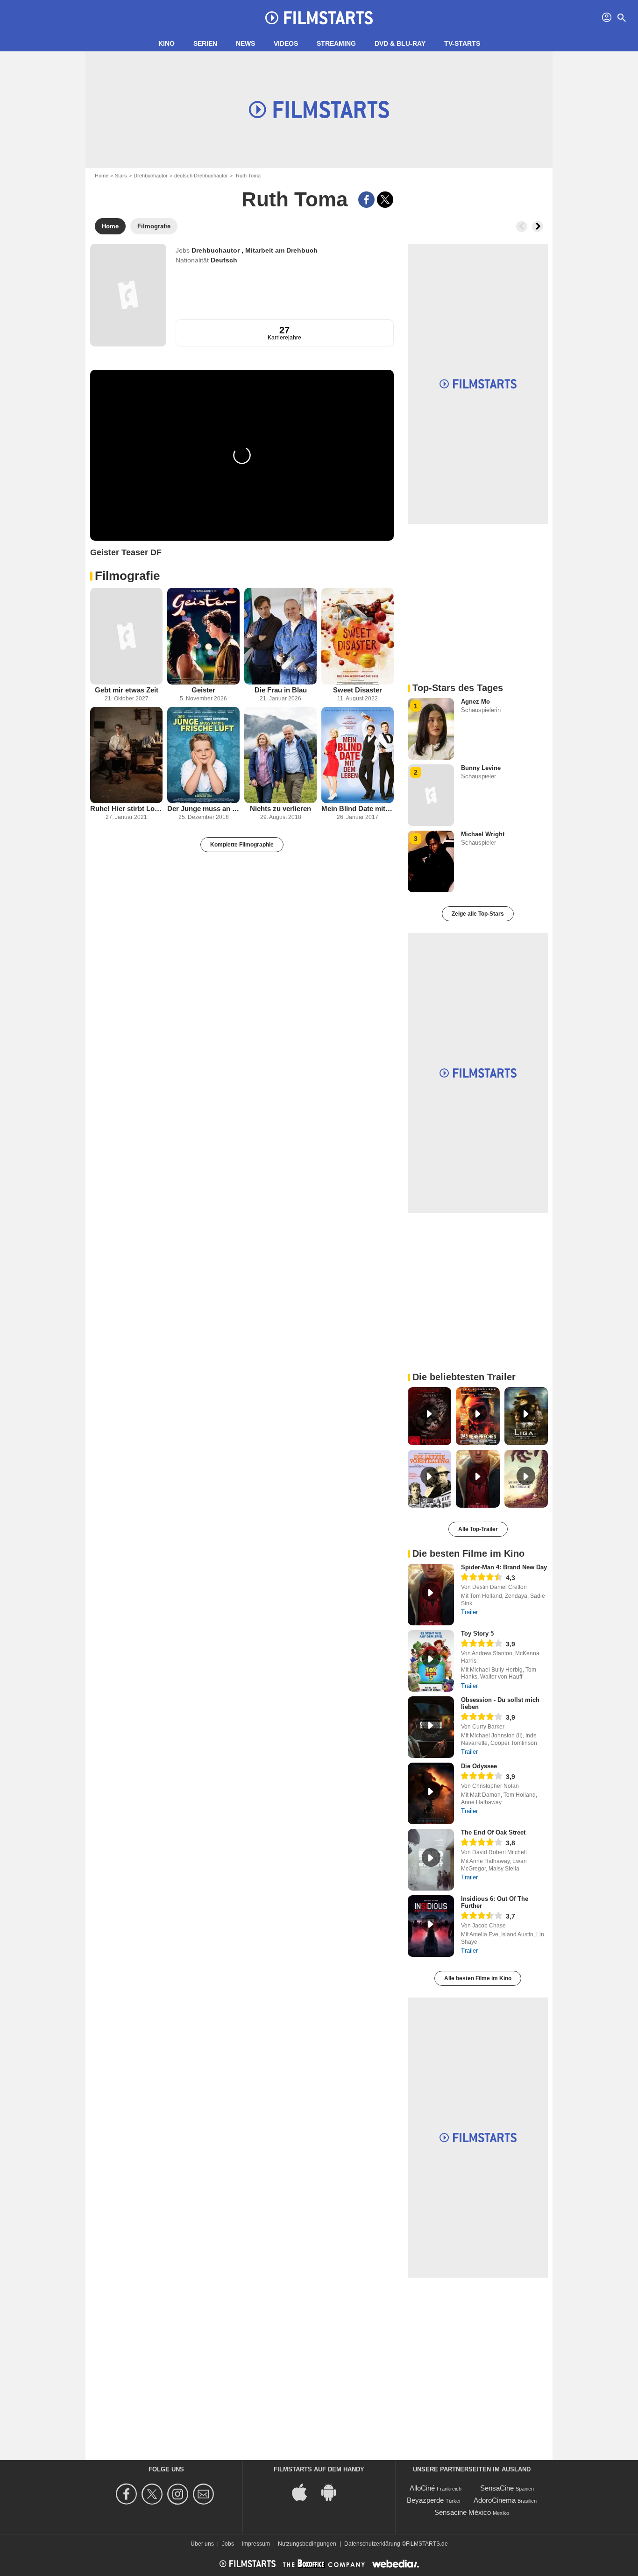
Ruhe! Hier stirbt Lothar (126, 808)
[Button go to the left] (522, 226)
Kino (167, 43)
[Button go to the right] (538, 226)
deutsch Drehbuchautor (201, 176)
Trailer (469, 1612)
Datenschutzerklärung (372, 2544)
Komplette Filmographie (242, 845)
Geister (203, 690)
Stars (121, 176)
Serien (205, 43)
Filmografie (127, 576)
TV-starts (462, 43)
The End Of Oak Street (493, 1832)
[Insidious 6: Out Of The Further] (431, 1926)
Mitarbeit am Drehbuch (281, 250)
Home (102, 176)
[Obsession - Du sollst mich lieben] (431, 1727)
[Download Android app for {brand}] (333, 2492)
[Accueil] (319, 18)
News (245, 43)
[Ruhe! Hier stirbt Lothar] (126, 755)
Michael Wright (483, 834)
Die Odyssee (479, 1766)
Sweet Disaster (358, 690)
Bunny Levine (481, 768)
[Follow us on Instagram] (179, 2494)
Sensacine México (463, 2512)
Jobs (228, 2544)
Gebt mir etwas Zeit (127, 690)
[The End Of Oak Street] (431, 1860)
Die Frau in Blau (281, 690)
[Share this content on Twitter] (385, 200)
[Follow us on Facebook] (128, 2494)
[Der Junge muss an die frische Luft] (203, 755)
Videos (286, 43)
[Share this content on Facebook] (366, 200)
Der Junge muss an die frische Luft (203, 808)
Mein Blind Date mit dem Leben (358, 808)
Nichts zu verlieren (280, 808)
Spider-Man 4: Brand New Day (504, 1567)
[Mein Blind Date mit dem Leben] (358, 755)
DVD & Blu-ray (400, 43)
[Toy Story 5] (431, 1661)
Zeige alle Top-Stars (478, 914)
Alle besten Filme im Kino (478, 1978)
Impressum (256, 2544)
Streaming (336, 43)
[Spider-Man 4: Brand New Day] (431, 1595)
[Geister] (203, 636)
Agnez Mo (475, 702)
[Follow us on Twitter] (153, 2494)
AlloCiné (422, 2488)
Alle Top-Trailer (478, 1529)
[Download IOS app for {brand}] (305, 2492)
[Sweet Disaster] (358, 636)
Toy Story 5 (477, 1634)
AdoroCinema (495, 2500)
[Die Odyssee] (431, 1793)
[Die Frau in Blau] (280, 636)
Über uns (202, 2544)
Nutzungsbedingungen (307, 2544)
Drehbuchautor (151, 176)
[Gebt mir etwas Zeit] (126, 636)
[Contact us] (205, 2494)
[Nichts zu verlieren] (280, 755)
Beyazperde (425, 2500)
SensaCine (497, 2488)
